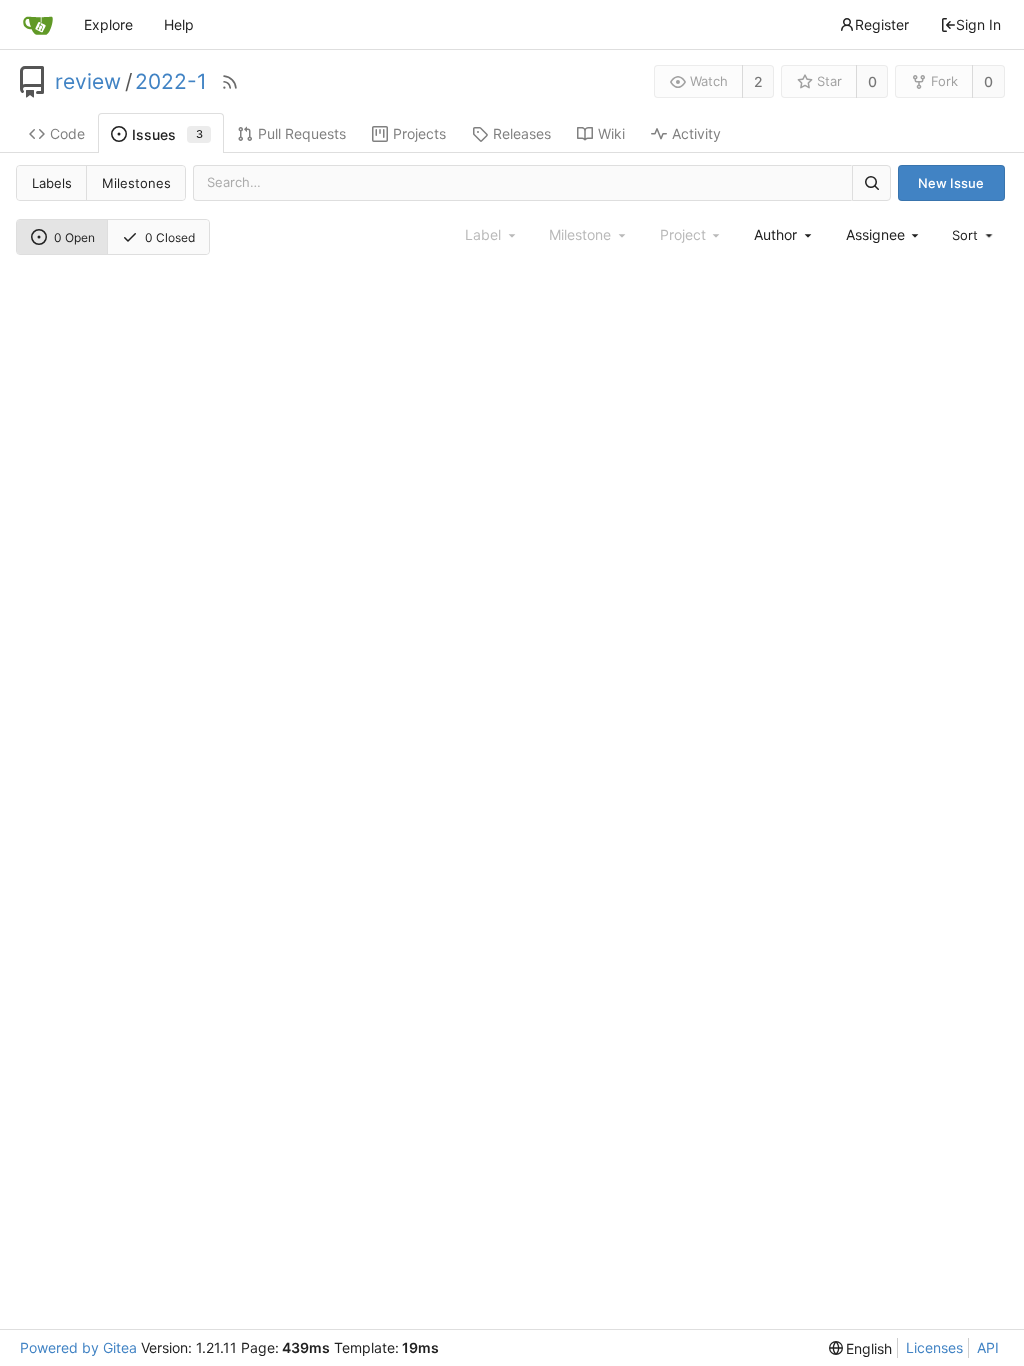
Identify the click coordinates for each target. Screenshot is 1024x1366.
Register (882, 24)
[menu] (974, 235)
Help (179, 24)
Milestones (136, 183)
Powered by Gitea (78, 1347)
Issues (167, 134)
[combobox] (784, 234)
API (988, 1347)
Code (67, 133)
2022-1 (171, 82)
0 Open (74, 237)
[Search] (871, 182)
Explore (108, 24)
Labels (52, 183)
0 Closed (170, 237)
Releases (522, 133)
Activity (696, 133)
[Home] (38, 25)
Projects (419, 133)
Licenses (934, 1347)
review (88, 82)
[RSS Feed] (230, 82)
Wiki (611, 133)
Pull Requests (302, 133)
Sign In (978, 24)
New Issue (951, 183)
